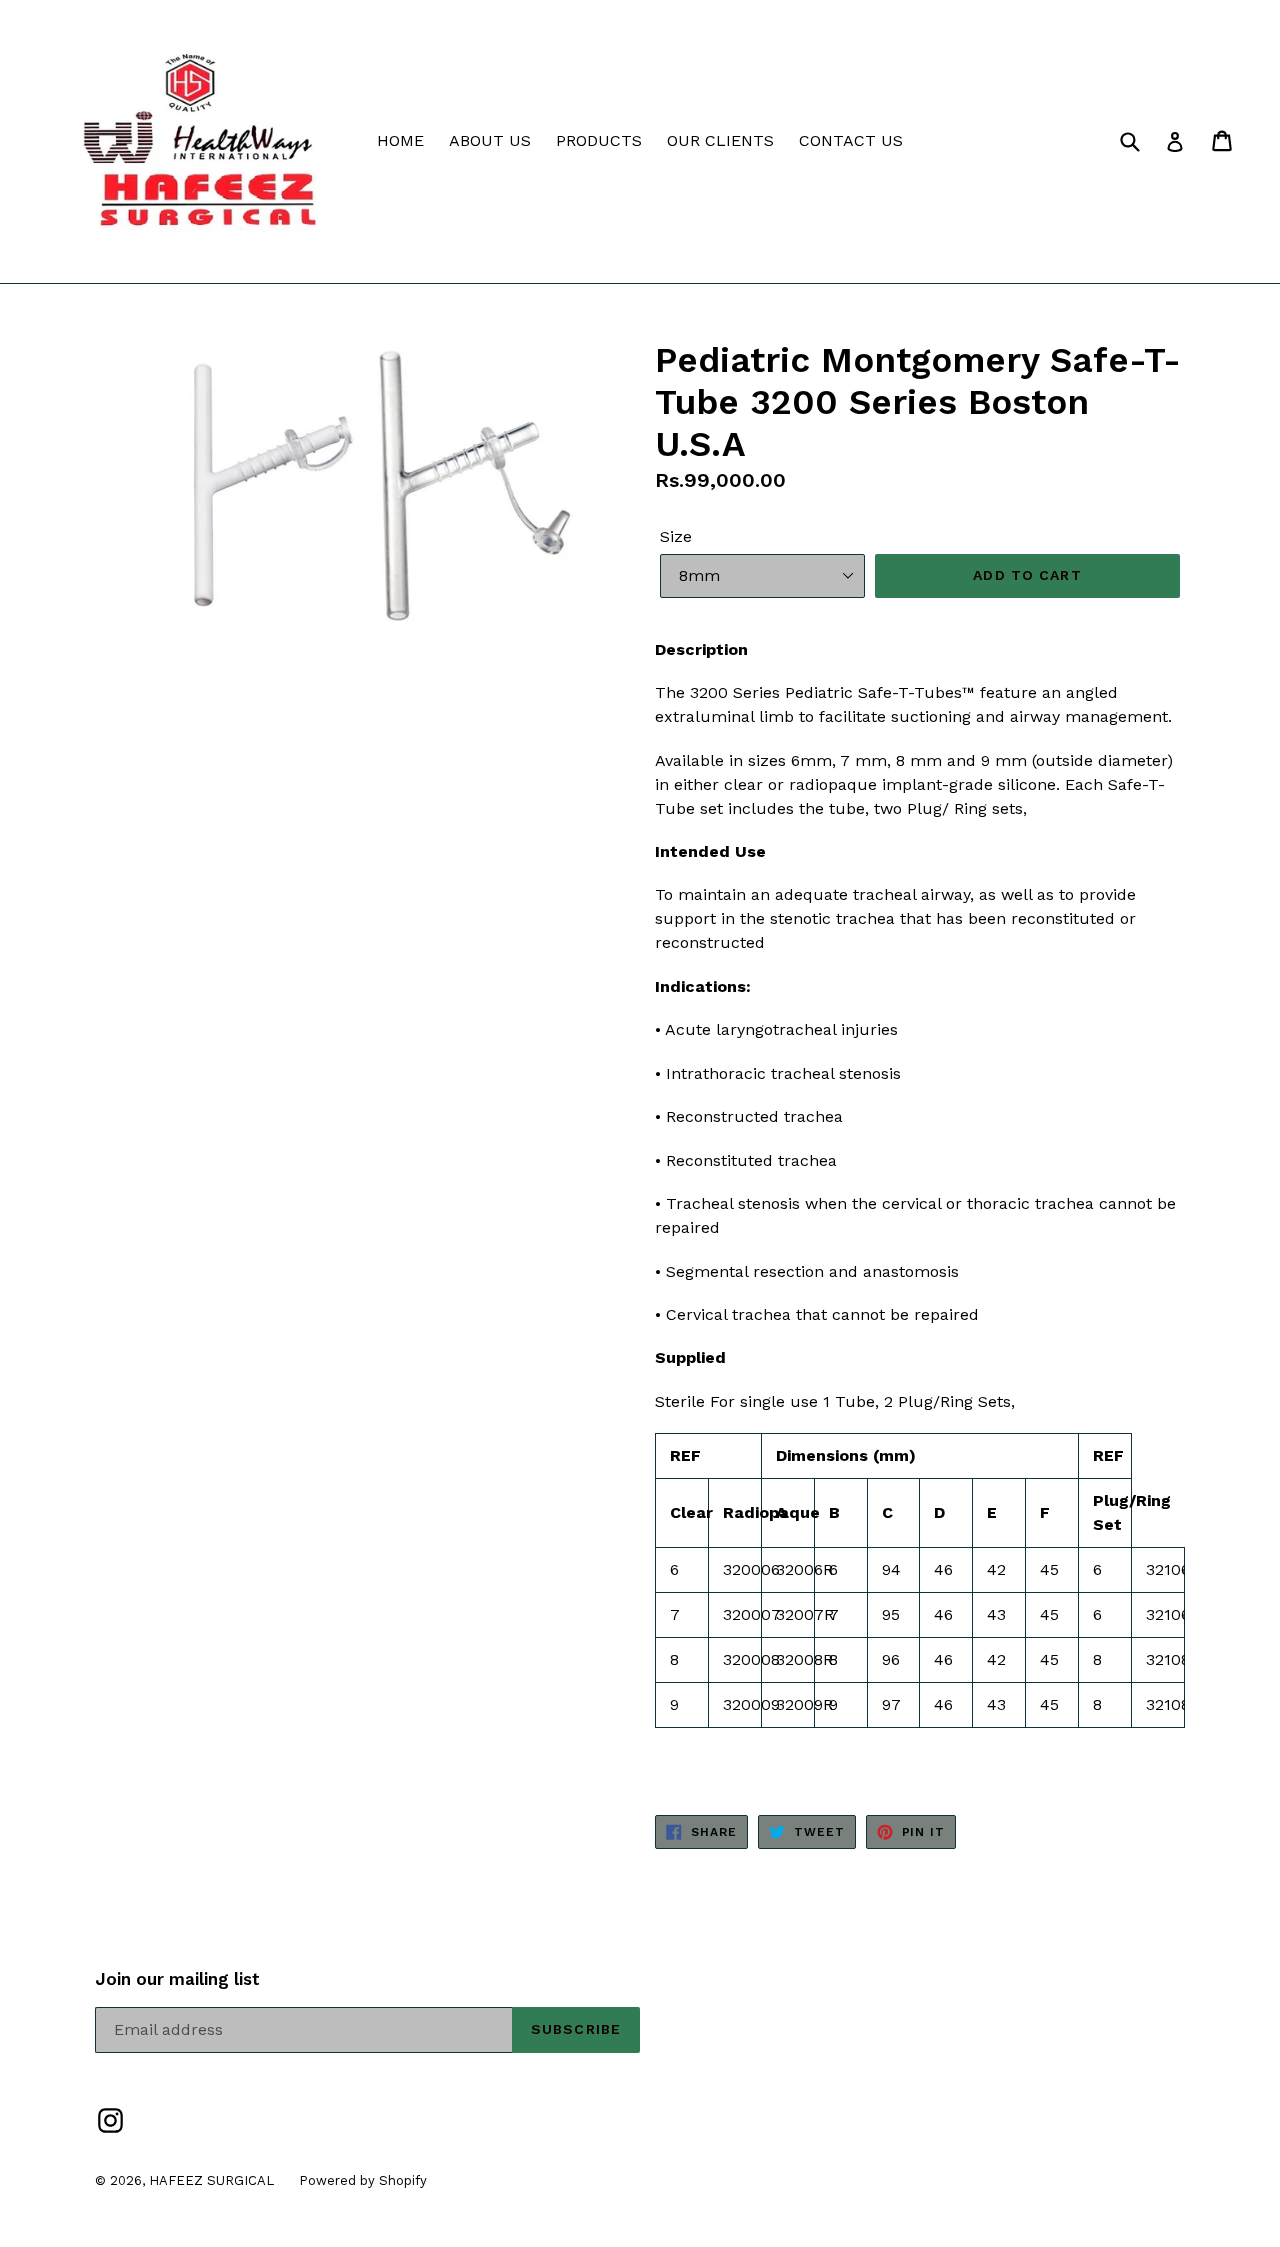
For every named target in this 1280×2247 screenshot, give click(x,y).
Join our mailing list (177, 1979)
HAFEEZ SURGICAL (211, 2180)
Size (676, 536)
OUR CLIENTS (720, 140)
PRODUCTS (599, 140)
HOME (400, 140)
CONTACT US (851, 140)
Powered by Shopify (363, 2180)
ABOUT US (490, 140)
